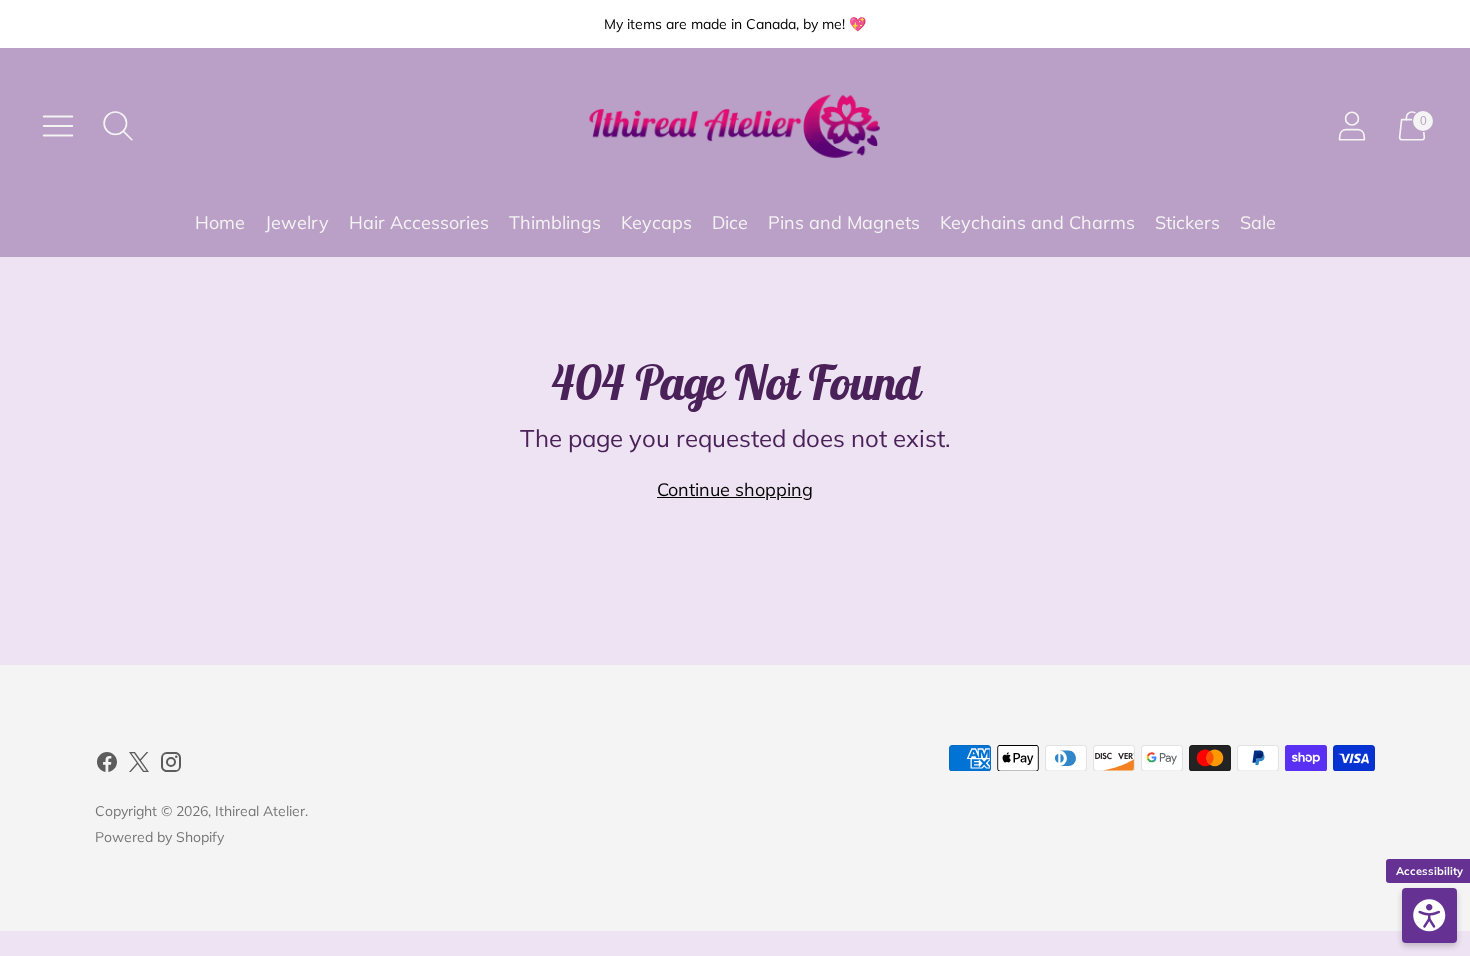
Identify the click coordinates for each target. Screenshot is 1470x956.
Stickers (1187, 222)
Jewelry (297, 222)
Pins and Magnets (844, 222)
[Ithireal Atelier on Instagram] (171, 766)
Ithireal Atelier (260, 811)
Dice (730, 222)
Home (220, 222)
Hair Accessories (419, 222)
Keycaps (656, 222)
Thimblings (555, 222)
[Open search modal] (118, 126)
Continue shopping (735, 489)
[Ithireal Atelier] (735, 126)
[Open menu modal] (58, 126)
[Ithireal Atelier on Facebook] (107, 766)
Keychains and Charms (1037, 222)
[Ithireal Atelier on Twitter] (139, 766)
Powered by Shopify (159, 837)
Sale (1258, 222)
